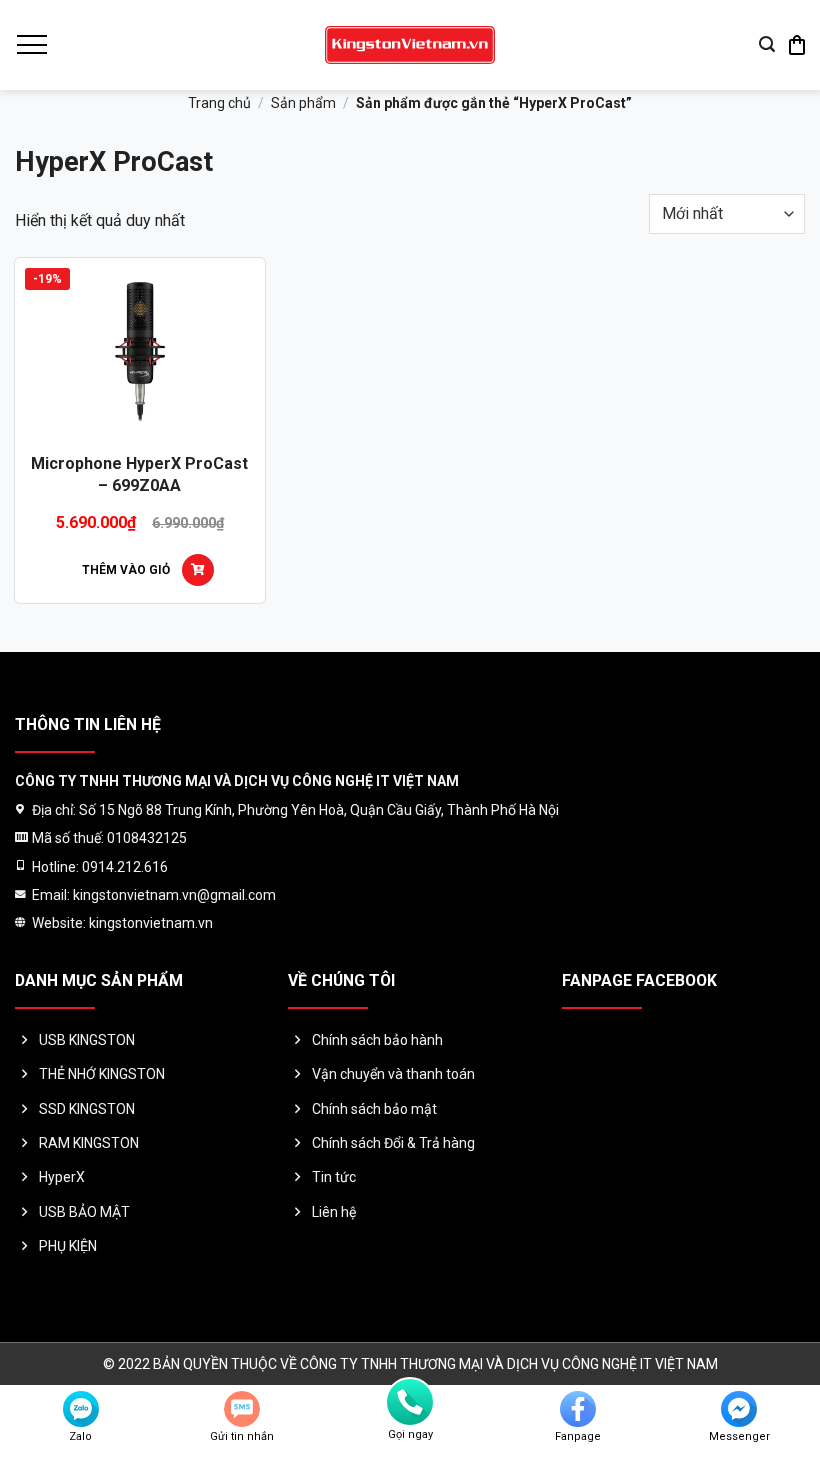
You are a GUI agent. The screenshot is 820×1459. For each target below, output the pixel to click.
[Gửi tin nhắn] (242, 1409)
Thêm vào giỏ (126, 570)
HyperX (62, 1177)
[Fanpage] (578, 1409)
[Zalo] (81, 1409)
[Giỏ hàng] (797, 45)
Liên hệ (334, 1212)
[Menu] (31, 45)
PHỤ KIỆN (68, 1246)
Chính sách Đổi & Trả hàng (393, 1143)
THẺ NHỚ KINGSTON (102, 1074)
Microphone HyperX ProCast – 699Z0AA (139, 474)
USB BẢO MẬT (84, 1212)
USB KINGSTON (87, 1040)
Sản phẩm (303, 103)
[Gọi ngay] (410, 1402)
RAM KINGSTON (89, 1143)
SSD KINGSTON (87, 1109)
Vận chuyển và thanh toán (393, 1074)
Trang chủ (219, 103)
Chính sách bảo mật (374, 1109)
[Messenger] (739, 1409)
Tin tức (334, 1177)
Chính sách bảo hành (377, 1040)
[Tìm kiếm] (767, 44)
